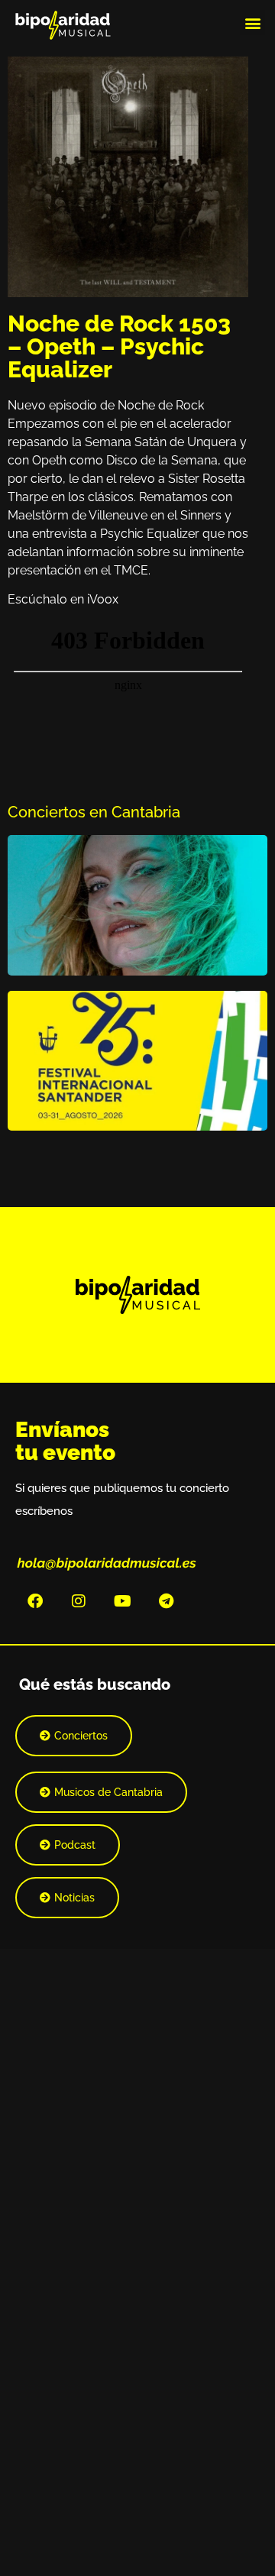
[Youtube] (122, 1601)
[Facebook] (35, 1601)
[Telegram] (166, 1601)
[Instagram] (79, 1601)
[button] (252, 23)
